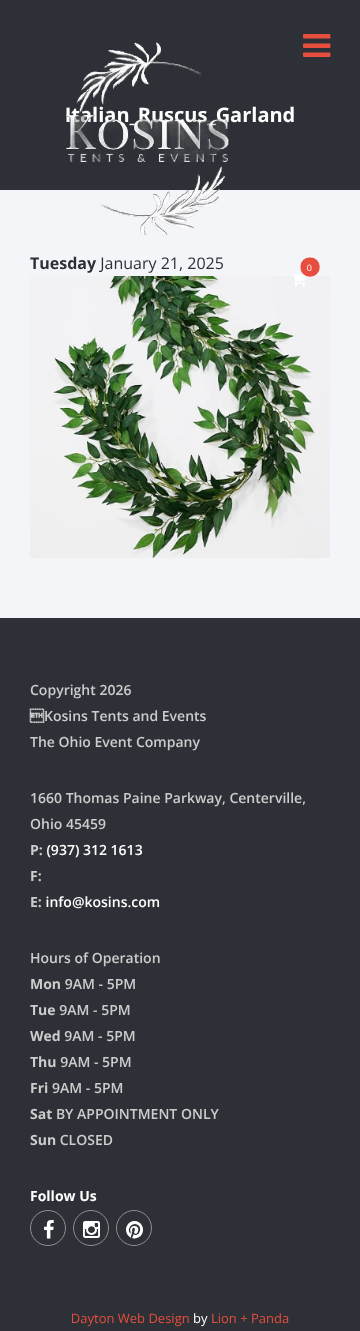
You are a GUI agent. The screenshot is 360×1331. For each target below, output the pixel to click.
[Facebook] (48, 1228)
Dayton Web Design (130, 1318)
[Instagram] (91, 1228)
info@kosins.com (102, 902)
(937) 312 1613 (94, 850)
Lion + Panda (250, 1318)
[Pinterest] (134, 1228)
